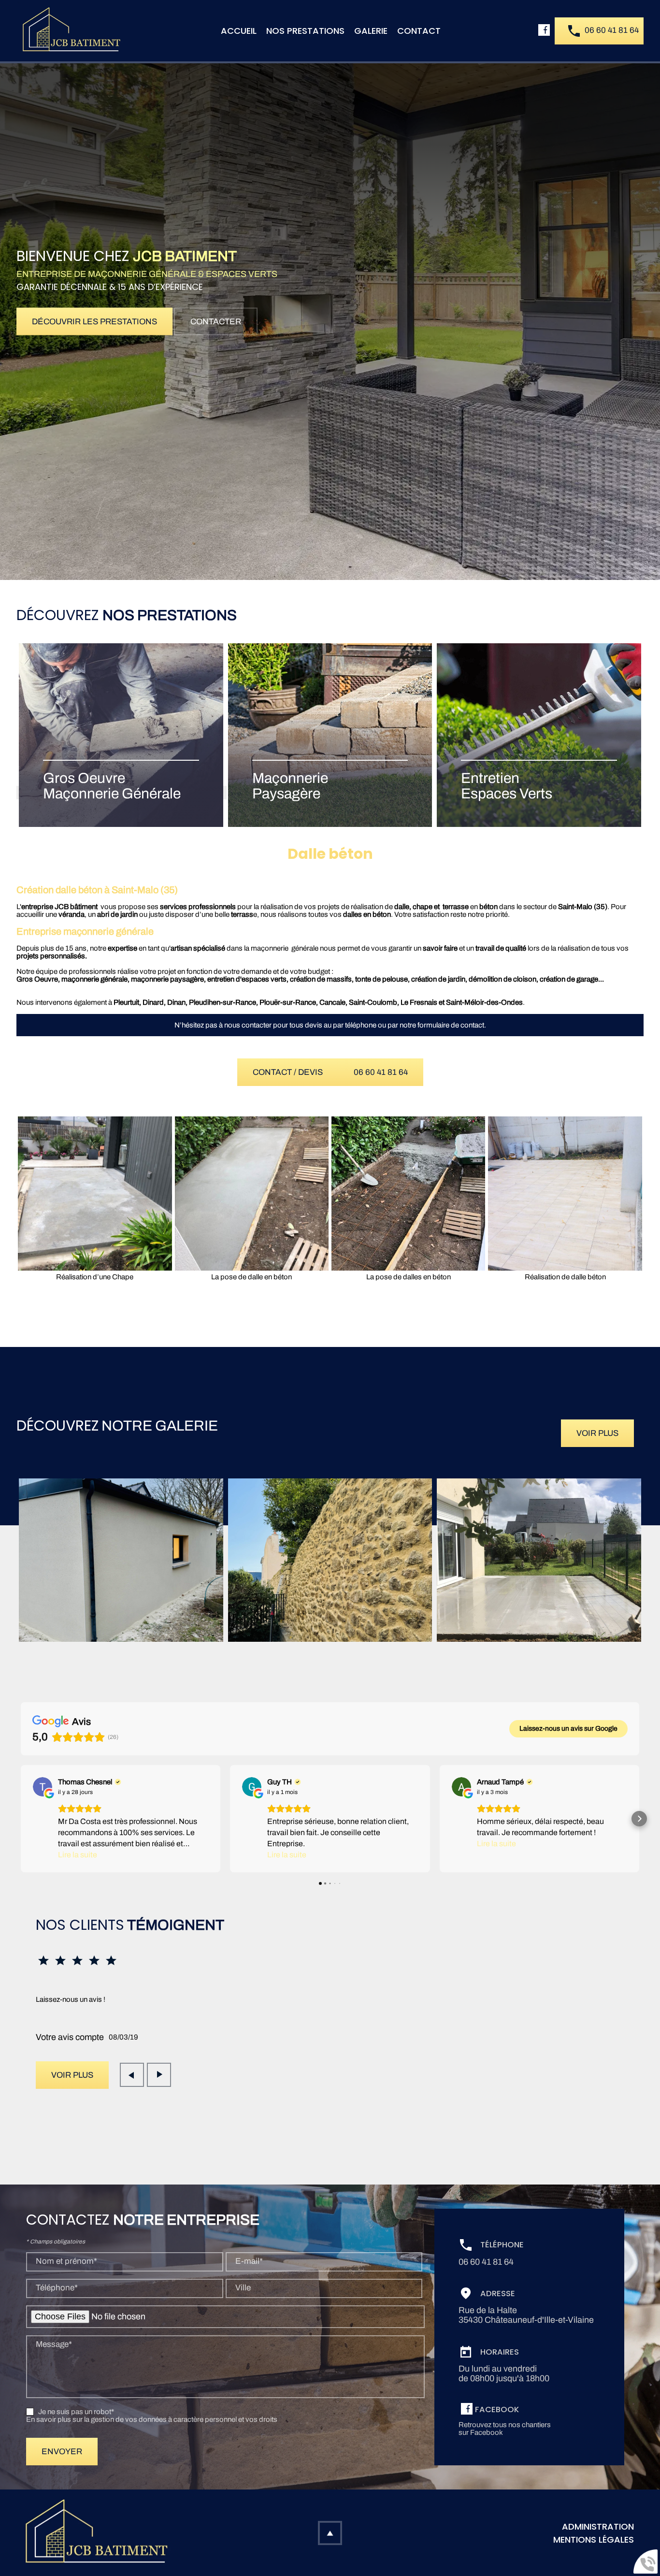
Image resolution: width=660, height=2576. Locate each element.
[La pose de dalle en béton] (252, 1193)
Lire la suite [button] (78, 1855)
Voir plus (597, 1433)
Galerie (371, 31)
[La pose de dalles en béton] (408, 1193)
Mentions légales (594, 2540)
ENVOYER (62, 2452)
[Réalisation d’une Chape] (95, 1193)
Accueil (239, 31)
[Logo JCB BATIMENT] (70, 30)
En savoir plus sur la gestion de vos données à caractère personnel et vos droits (152, 2419)
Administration (598, 2526)
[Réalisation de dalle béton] (565, 1193)
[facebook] (546, 31)
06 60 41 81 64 (612, 30)
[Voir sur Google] (43, 1787)
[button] (21, 1819)
